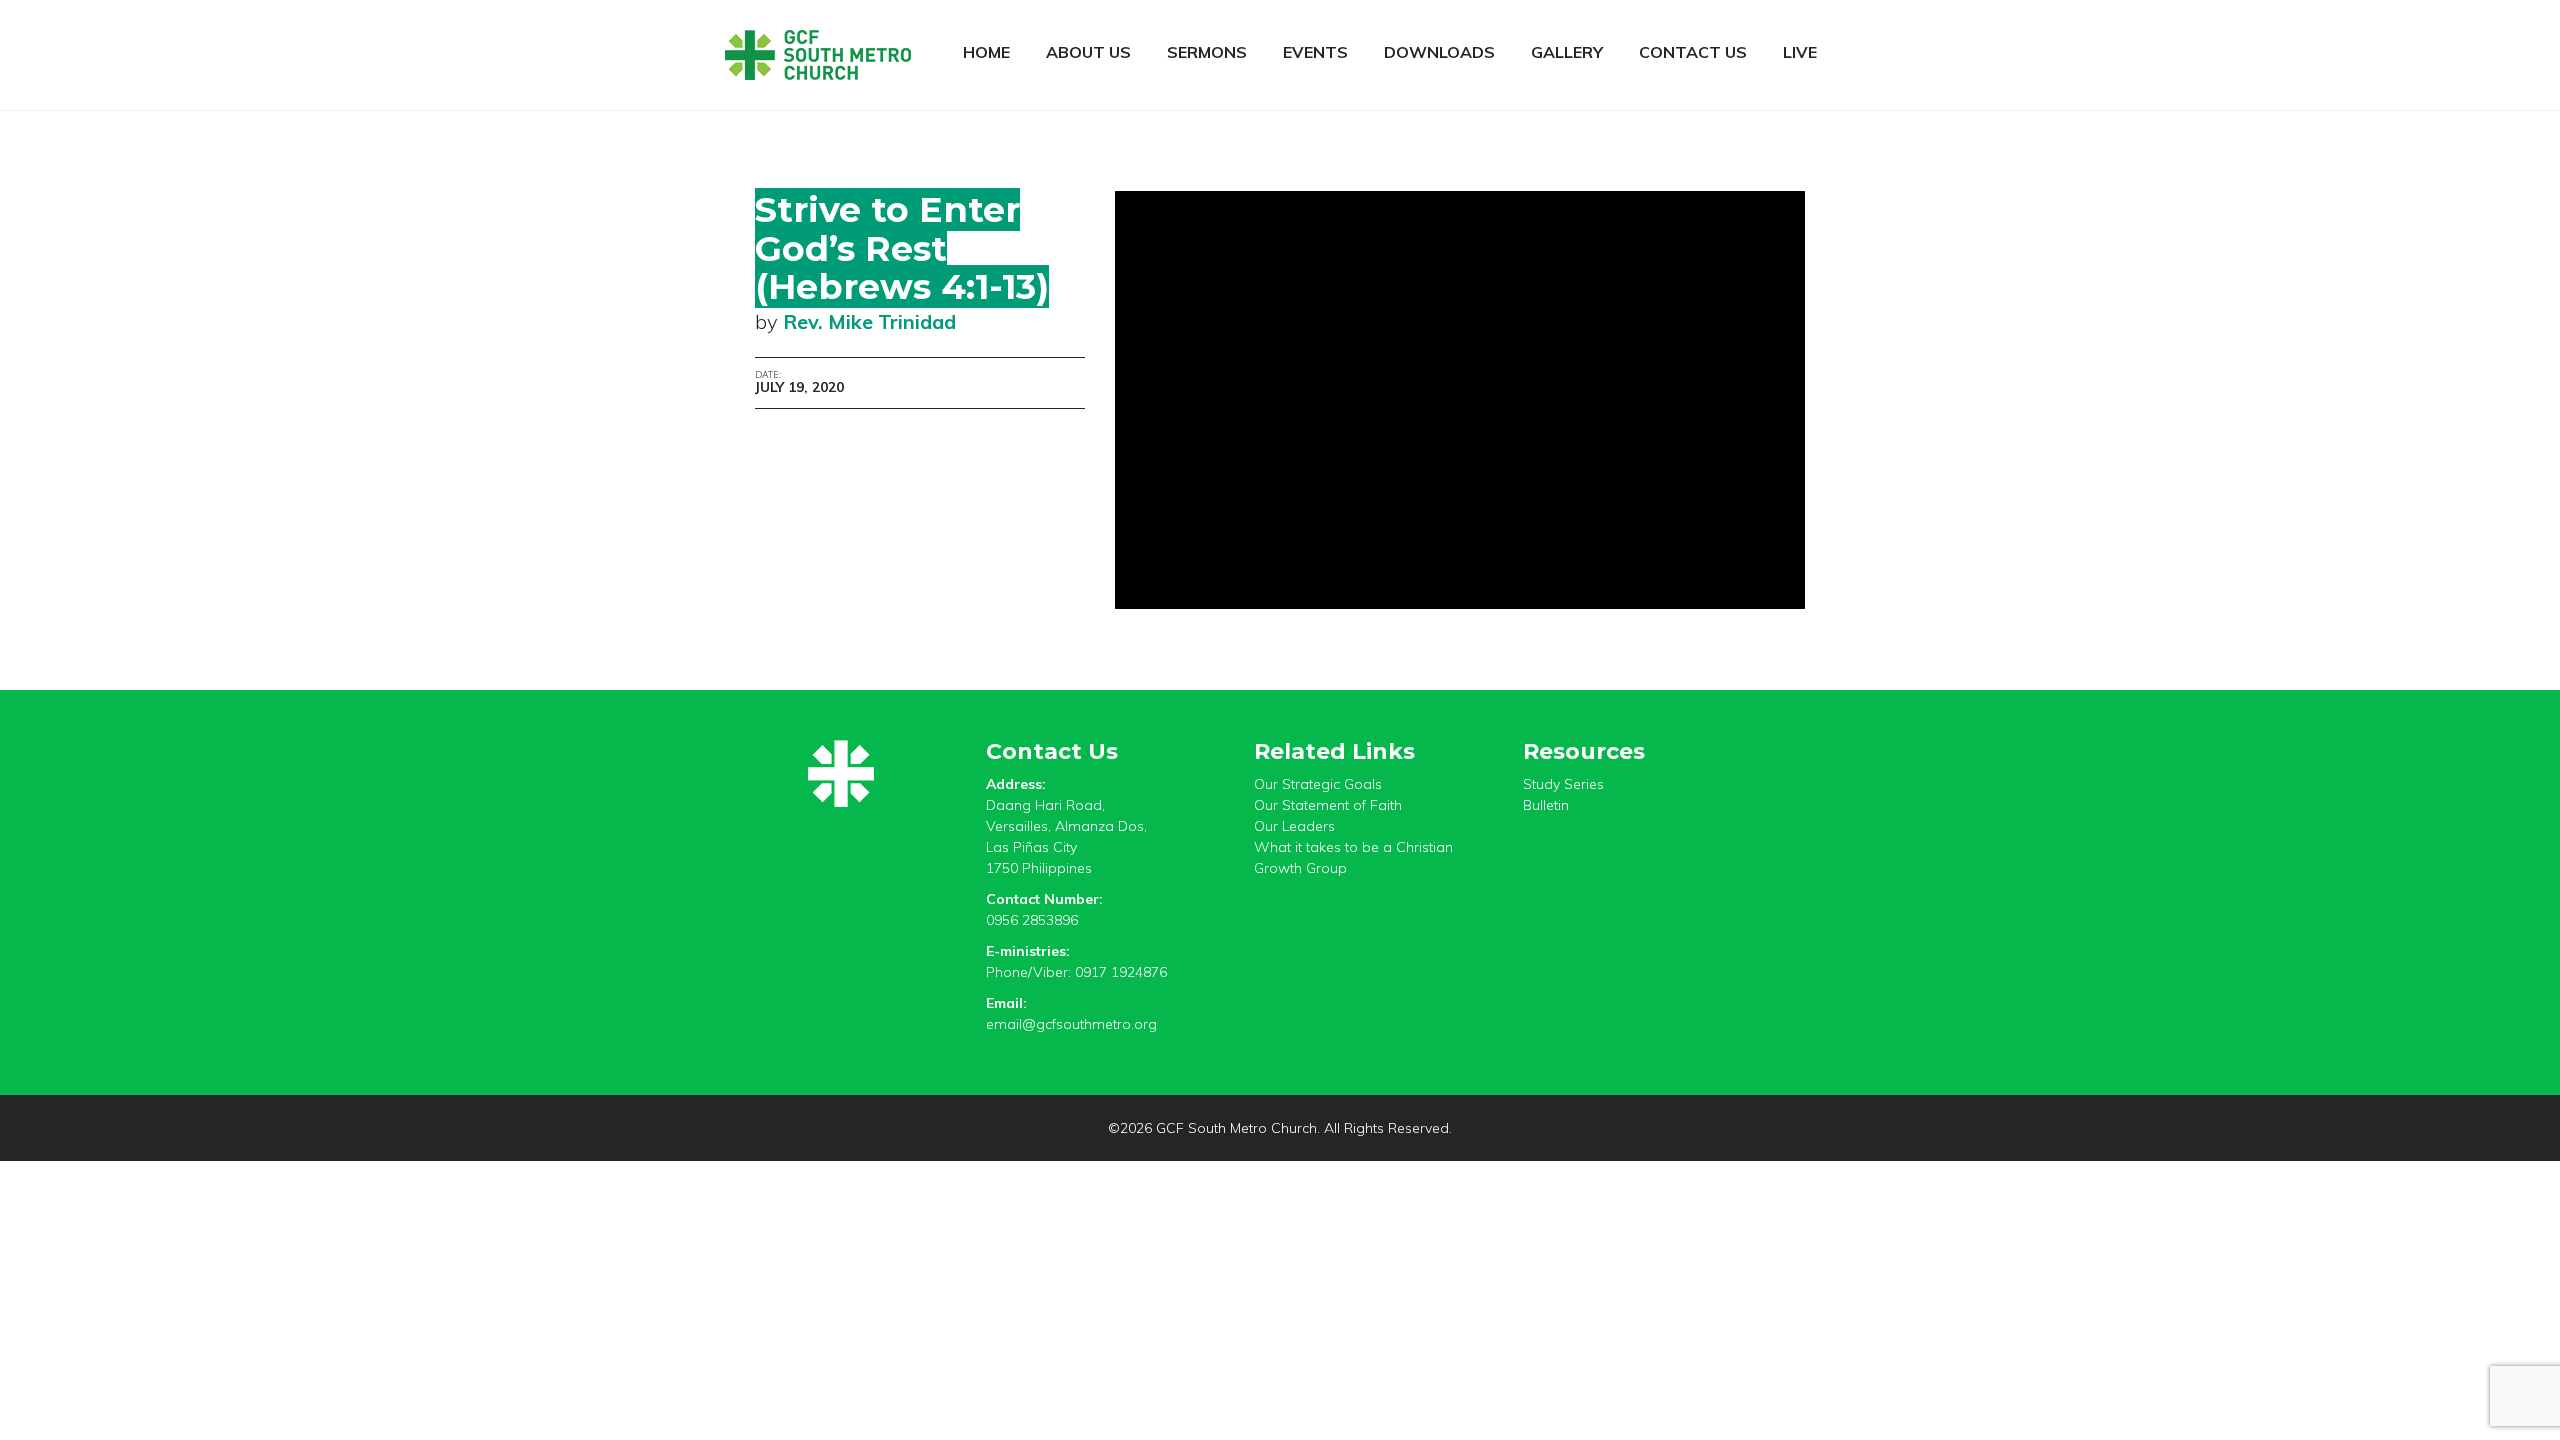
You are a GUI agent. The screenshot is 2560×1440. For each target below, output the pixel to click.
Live (1800, 52)
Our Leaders (1294, 826)
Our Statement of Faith (1328, 805)
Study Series (1563, 784)
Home (986, 52)
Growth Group (1300, 868)
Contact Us (1693, 52)
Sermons (1207, 52)
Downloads (1439, 52)
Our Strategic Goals (1318, 784)
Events (1315, 52)
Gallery (1567, 52)
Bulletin (1546, 805)
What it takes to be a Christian (1353, 847)
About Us (1088, 52)
